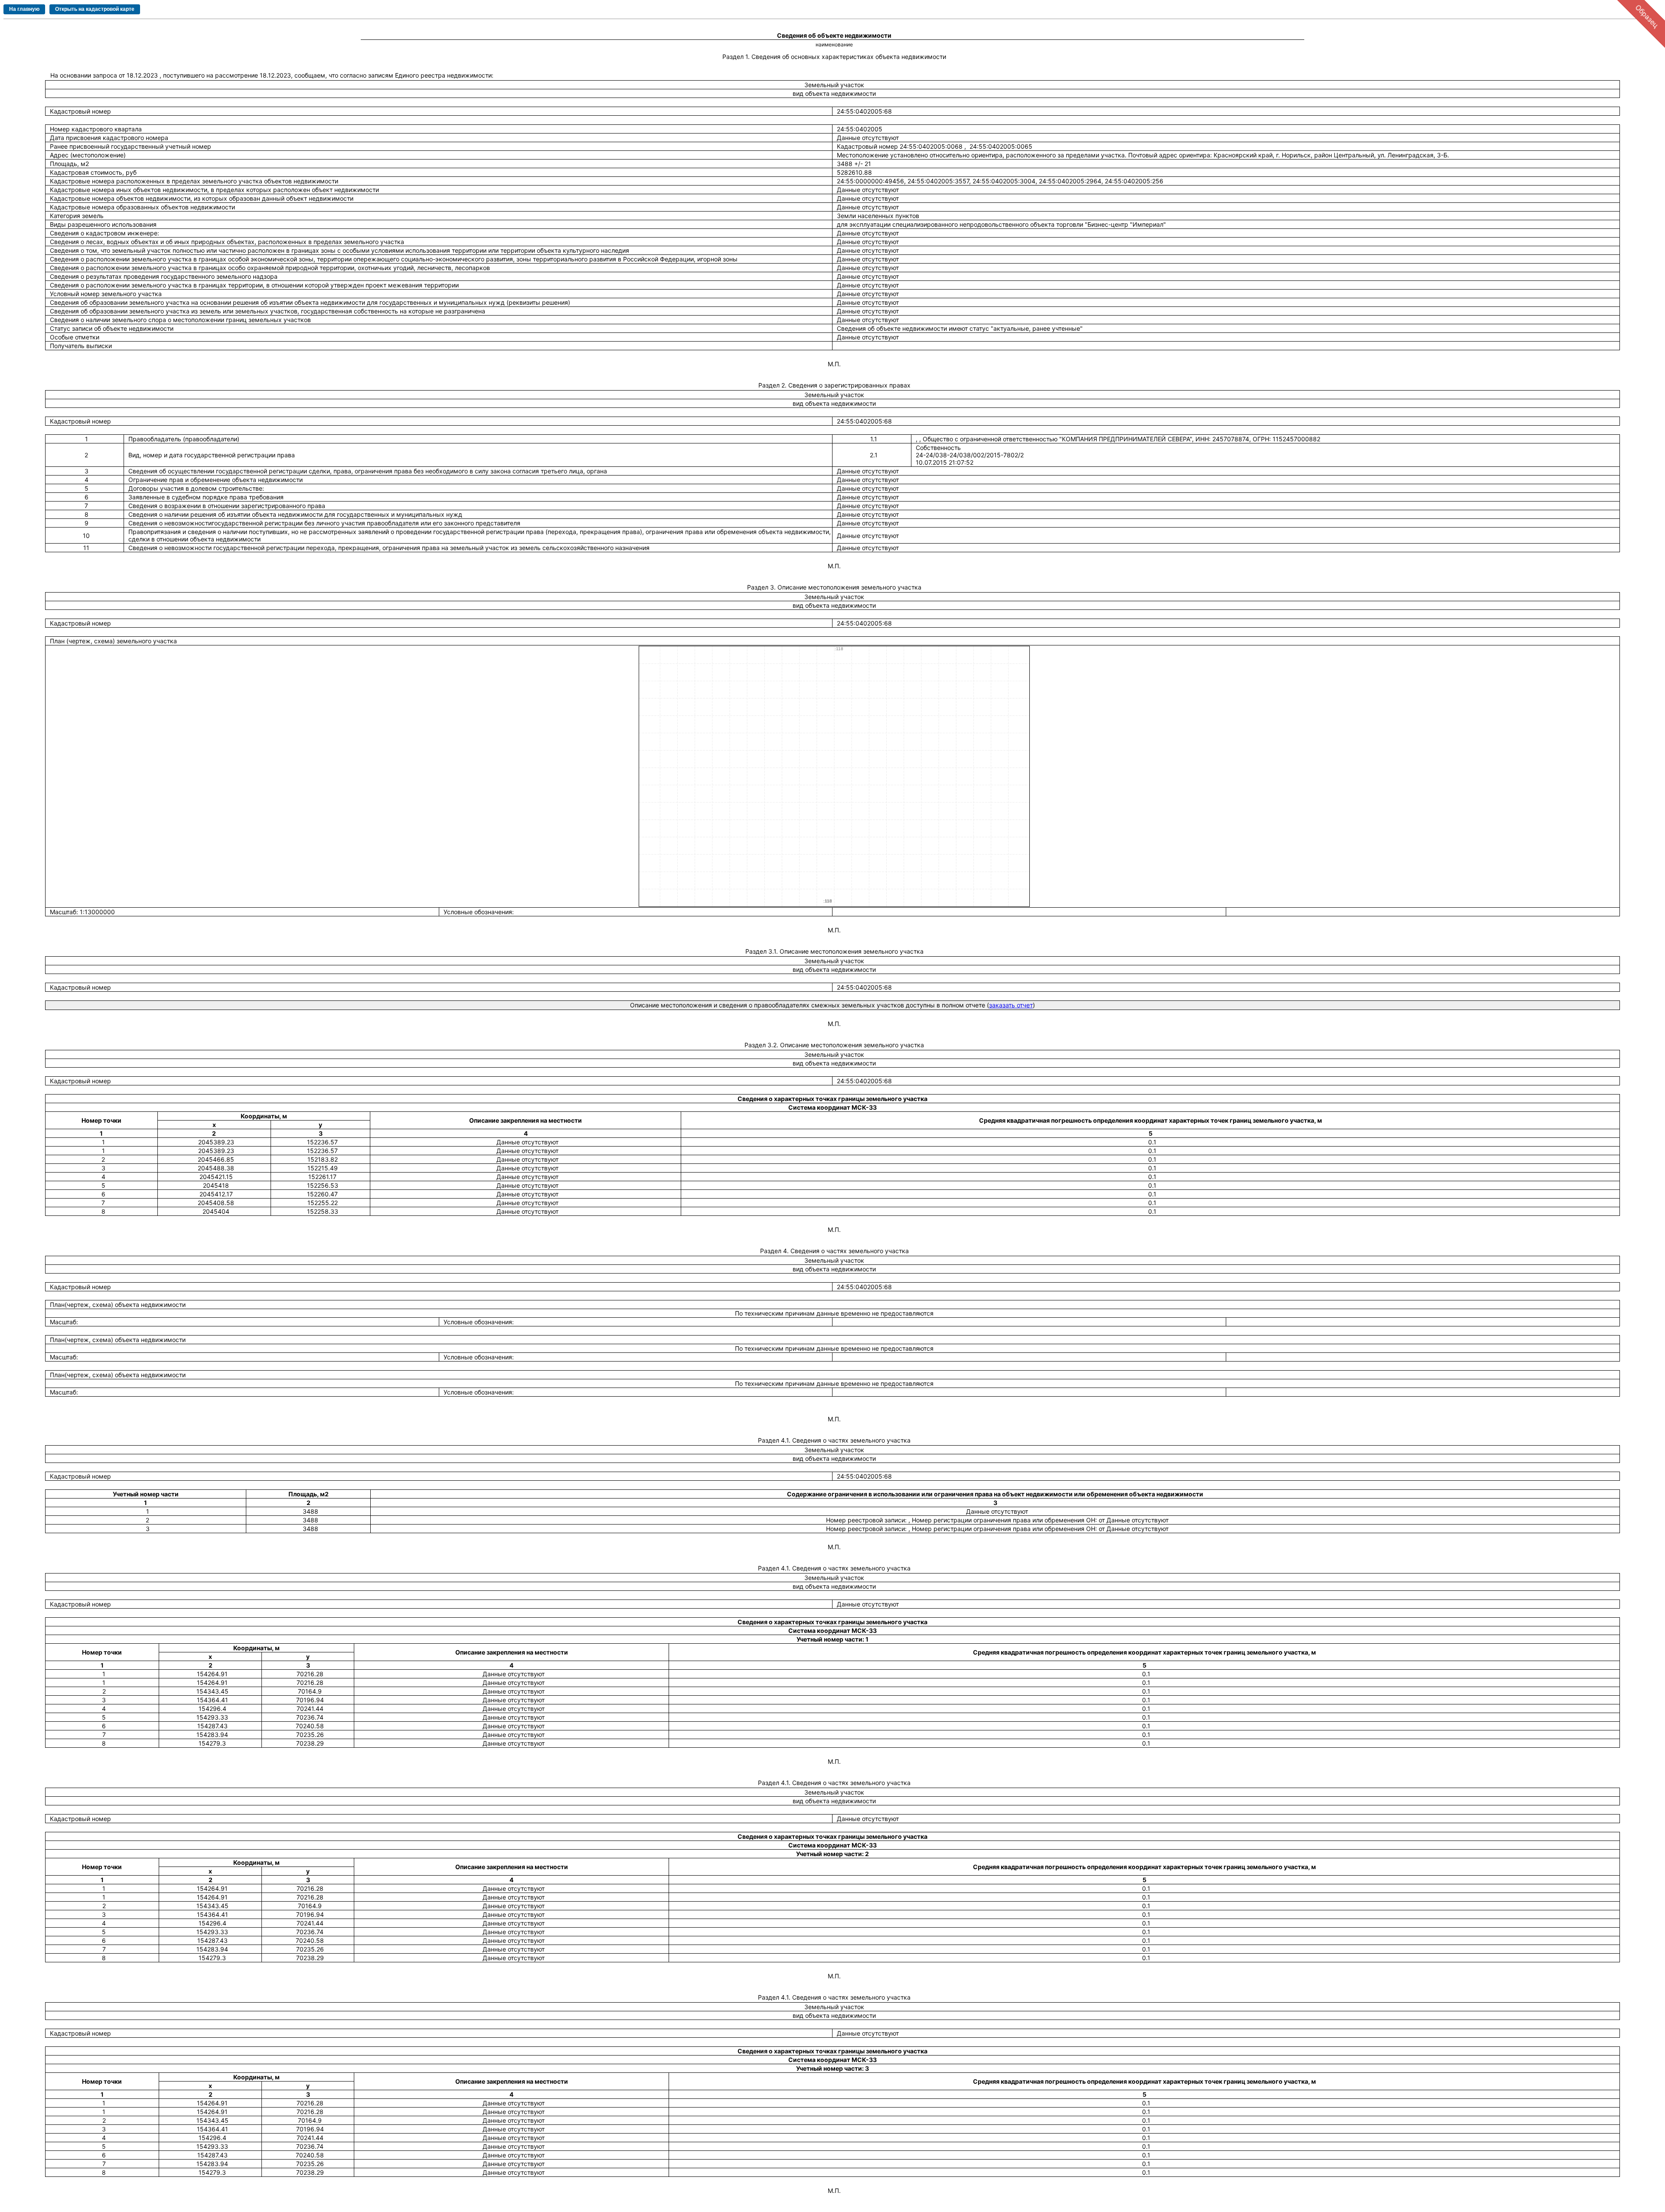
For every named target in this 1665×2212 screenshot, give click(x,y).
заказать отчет (1011, 1005)
